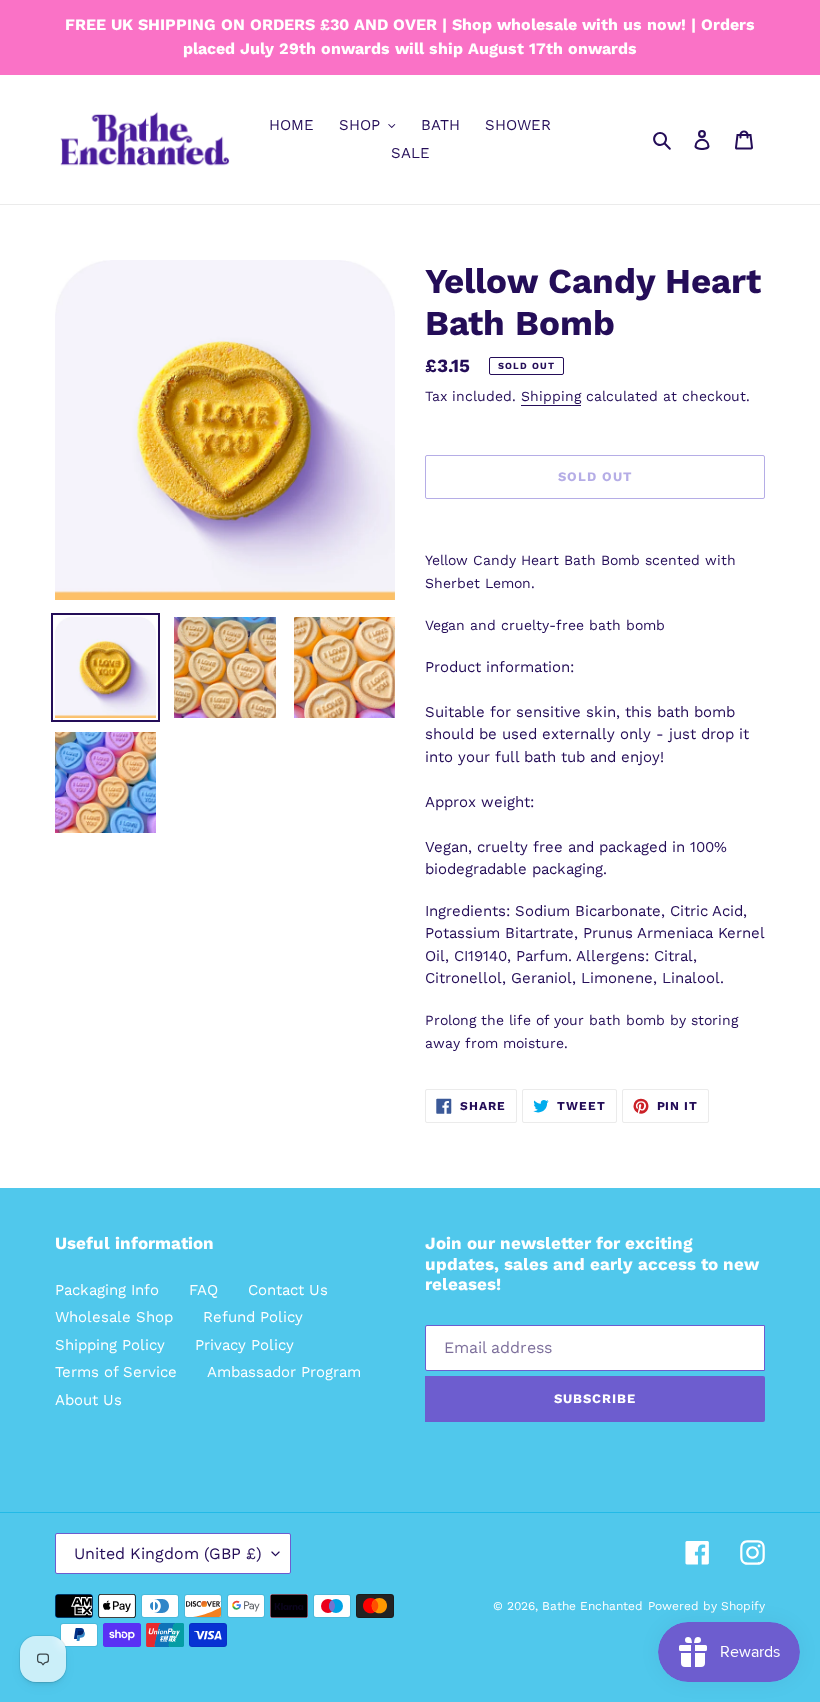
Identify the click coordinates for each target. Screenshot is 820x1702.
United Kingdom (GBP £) (168, 1553)
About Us (88, 1400)
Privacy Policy (244, 1345)
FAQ (203, 1290)
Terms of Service (116, 1372)
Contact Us (288, 1290)
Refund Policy (253, 1317)
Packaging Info (107, 1290)
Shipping (551, 396)
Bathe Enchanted (592, 1606)
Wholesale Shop (114, 1317)
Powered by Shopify (706, 1606)
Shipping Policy (110, 1345)
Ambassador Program (284, 1372)
